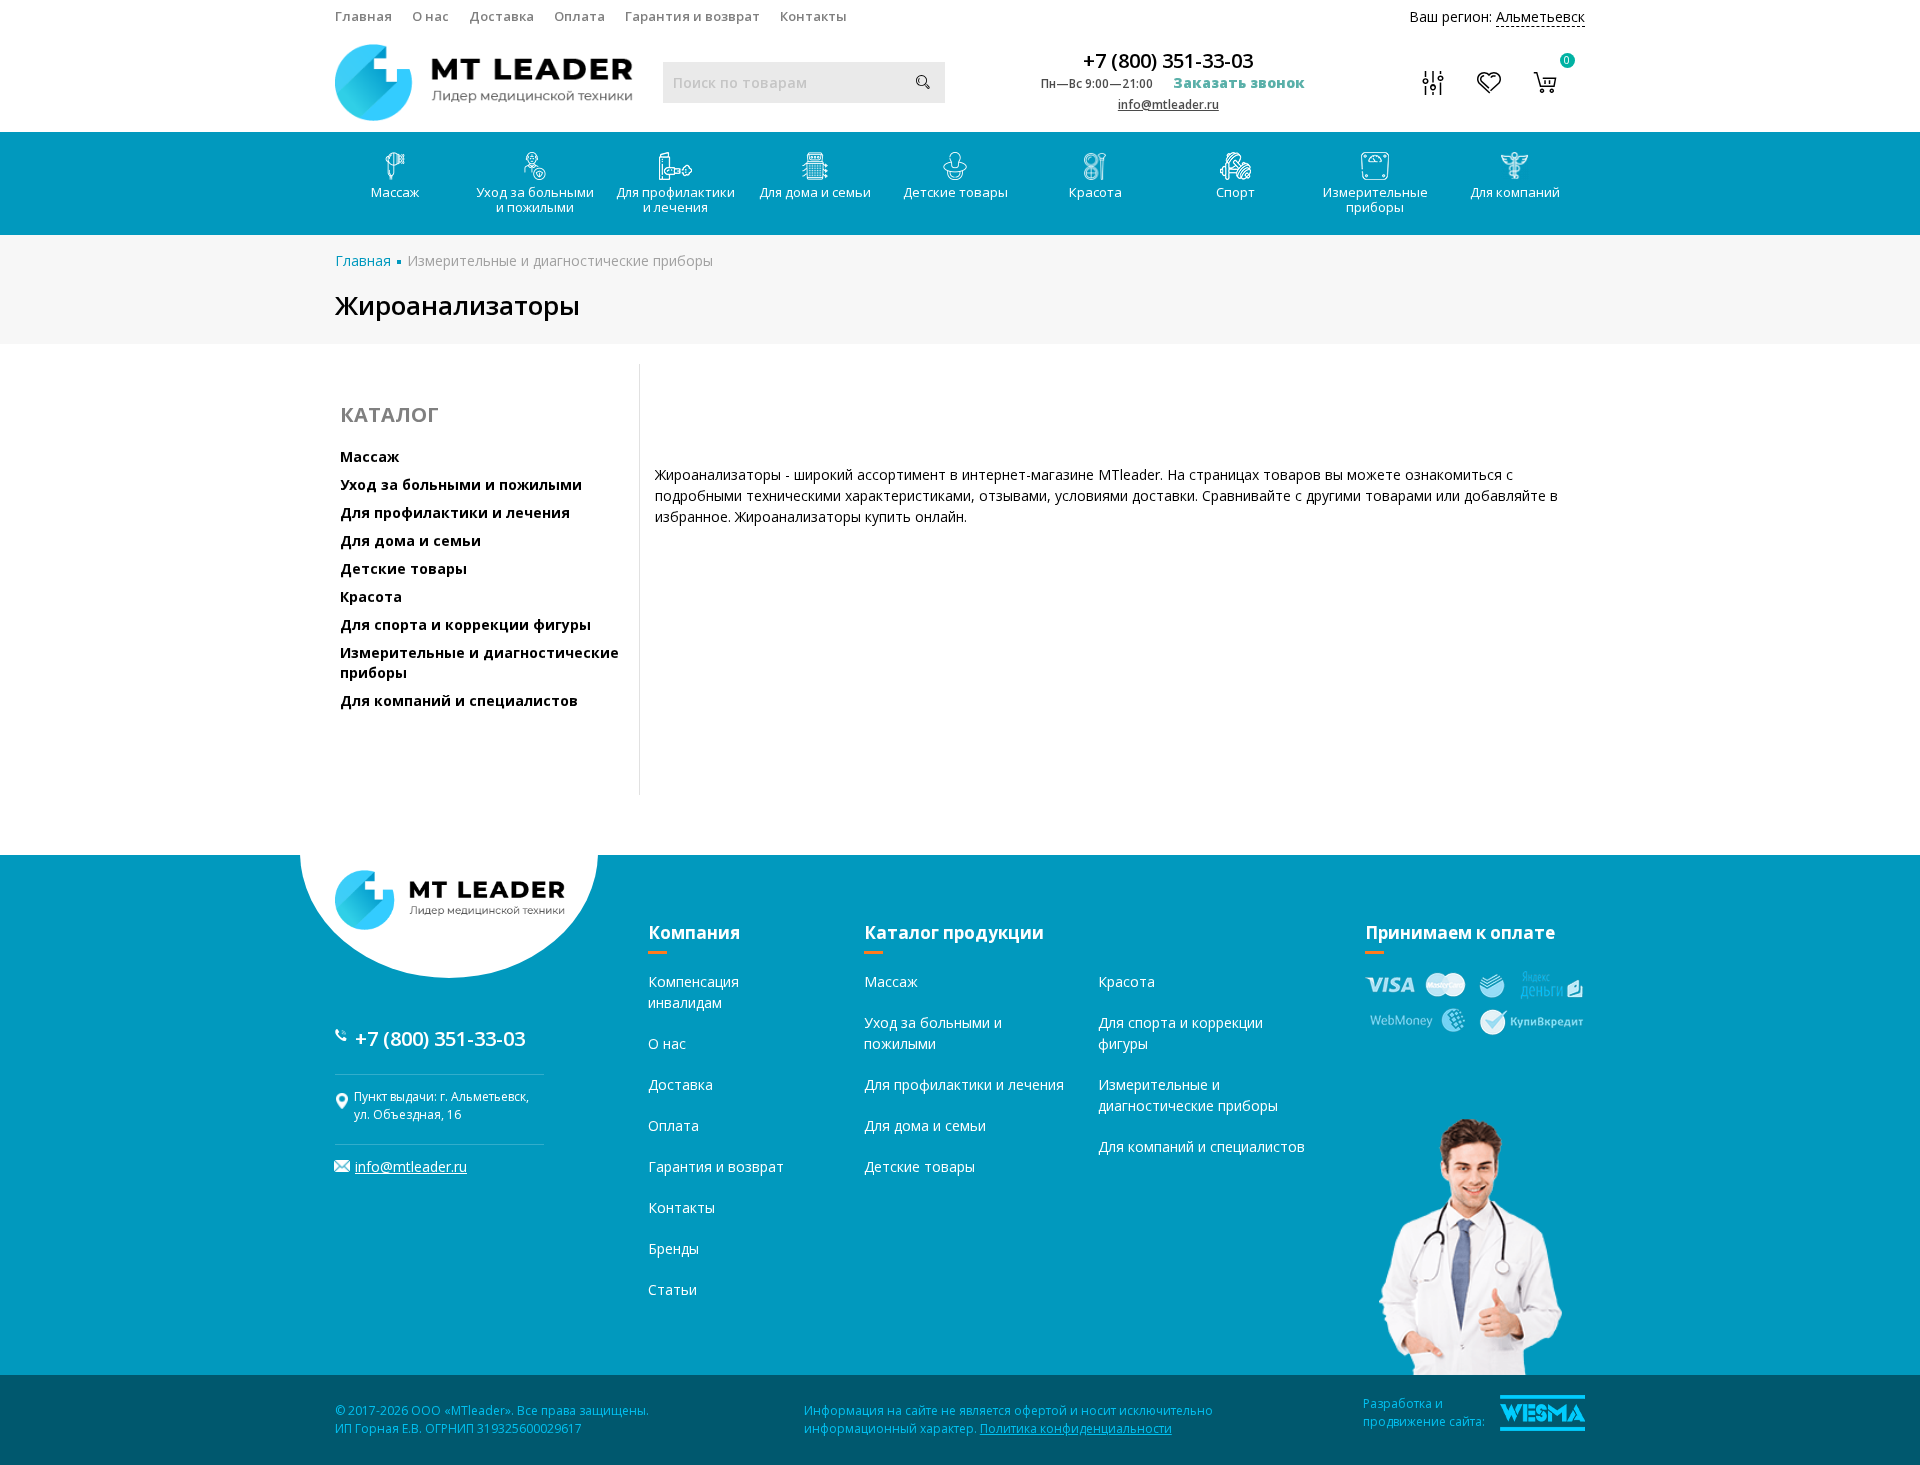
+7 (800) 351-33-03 (1168, 61)
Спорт (1235, 192)
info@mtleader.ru (1168, 104)
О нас (430, 16)
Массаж (395, 192)
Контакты (813, 16)
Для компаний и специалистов (459, 700)
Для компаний (1515, 192)
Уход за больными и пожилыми (535, 199)
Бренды (673, 1248)
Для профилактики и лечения (675, 199)
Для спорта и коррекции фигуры (465, 624)
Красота (1095, 192)
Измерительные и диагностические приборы (560, 260)
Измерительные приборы (1375, 199)
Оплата (579, 16)
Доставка (501, 16)
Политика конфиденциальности (1076, 1428)
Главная (363, 16)
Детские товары (955, 192)
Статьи (672, 1289)
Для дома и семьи (815, 192)
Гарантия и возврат (692, 16)
